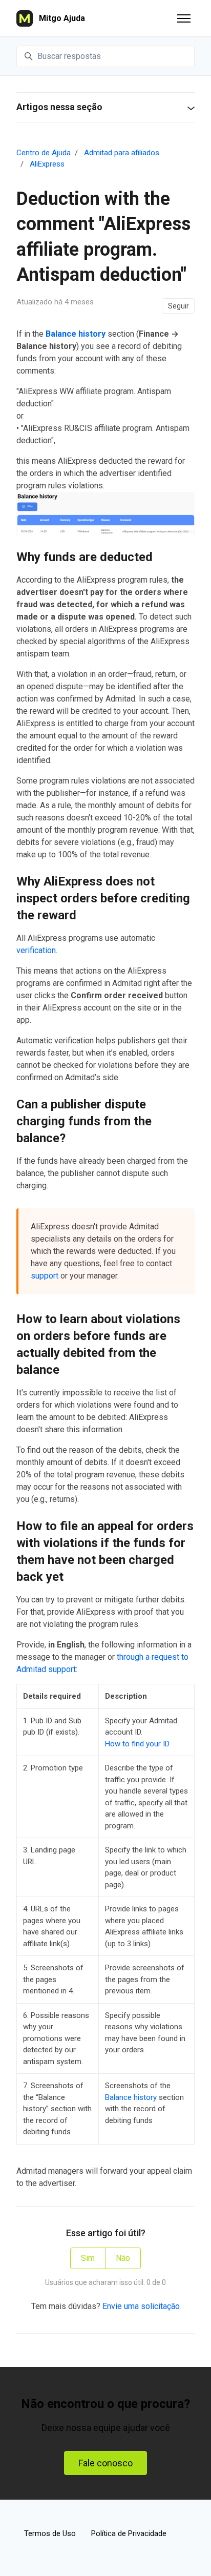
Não (123, 2258)
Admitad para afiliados (122, 153)
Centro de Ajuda (44, 153)
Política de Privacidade (129, 2533)
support (45, 1276)
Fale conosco (105, 2463)
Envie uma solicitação (141, 2306)
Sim (88, 2258)
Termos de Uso (50, 2533)
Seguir (178, 306)
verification (36, 950)
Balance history (76, 334)
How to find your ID (137, 1744)
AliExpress (47, 164)
